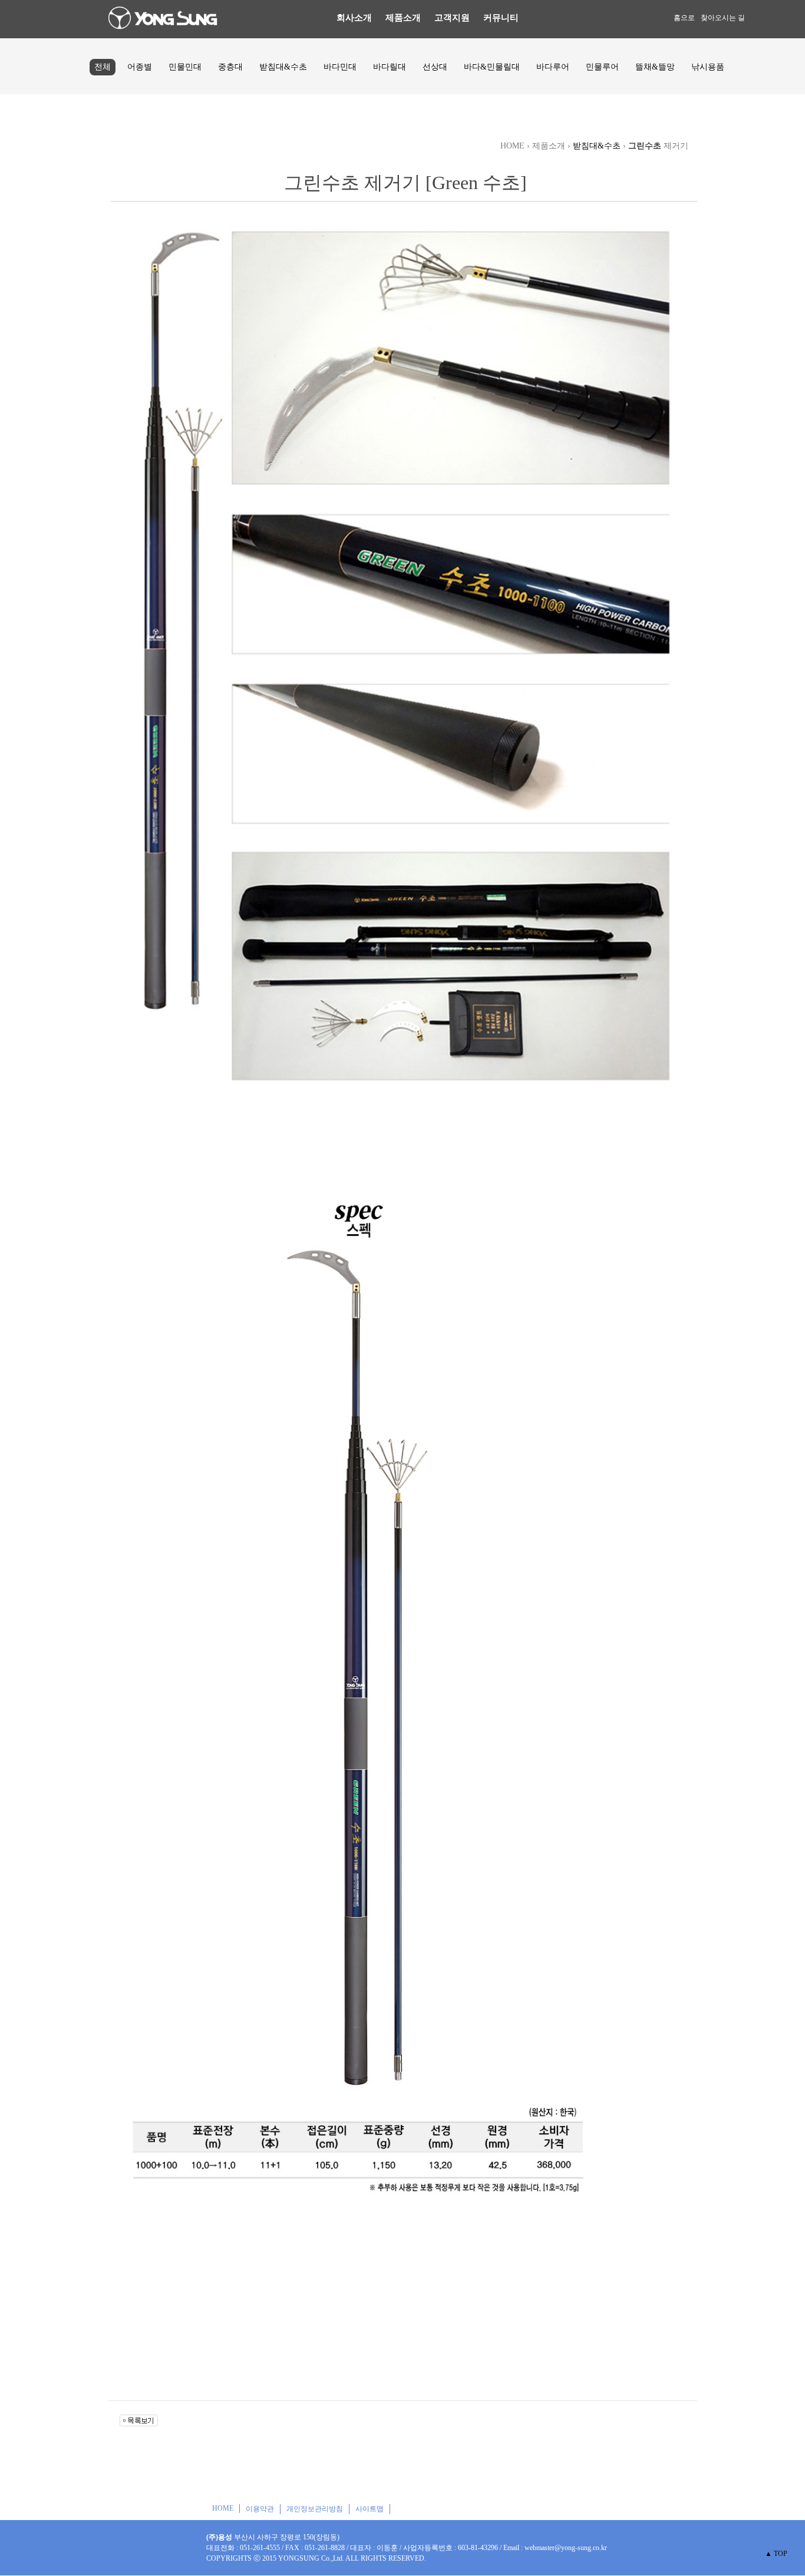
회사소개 (354, 18)
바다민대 (340, 67)
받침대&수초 (283, 67)
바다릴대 (390, 67)
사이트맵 (369, 2509)
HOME (223, 2508)
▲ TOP (776, 2554)
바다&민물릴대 (492, 67)
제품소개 (403, 18)
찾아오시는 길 (723, 18)
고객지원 (452, 18)
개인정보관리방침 (315, 2509)
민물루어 (602, 67)
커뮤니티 (501, 18)
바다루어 (553, 67)
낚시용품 (708, 67)
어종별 (140, 67)
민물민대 (185, 67)
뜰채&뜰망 (655, 67)
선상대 (435, 67)
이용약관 (260, 2509)
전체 (103, 67)
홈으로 (684, 18)
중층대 (230, 67)
